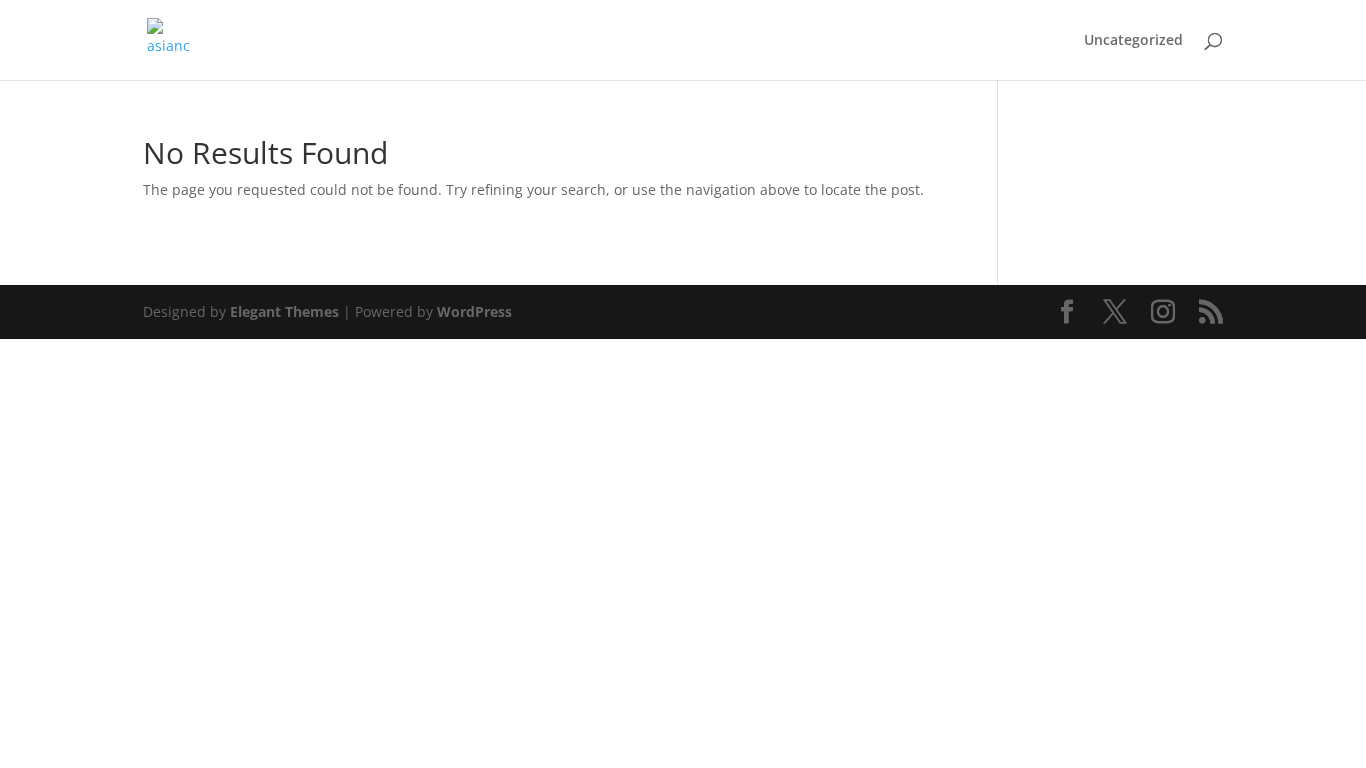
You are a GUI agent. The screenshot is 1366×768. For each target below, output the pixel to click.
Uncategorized (1133, 41)
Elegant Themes (284, 311)
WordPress (474, 311)
